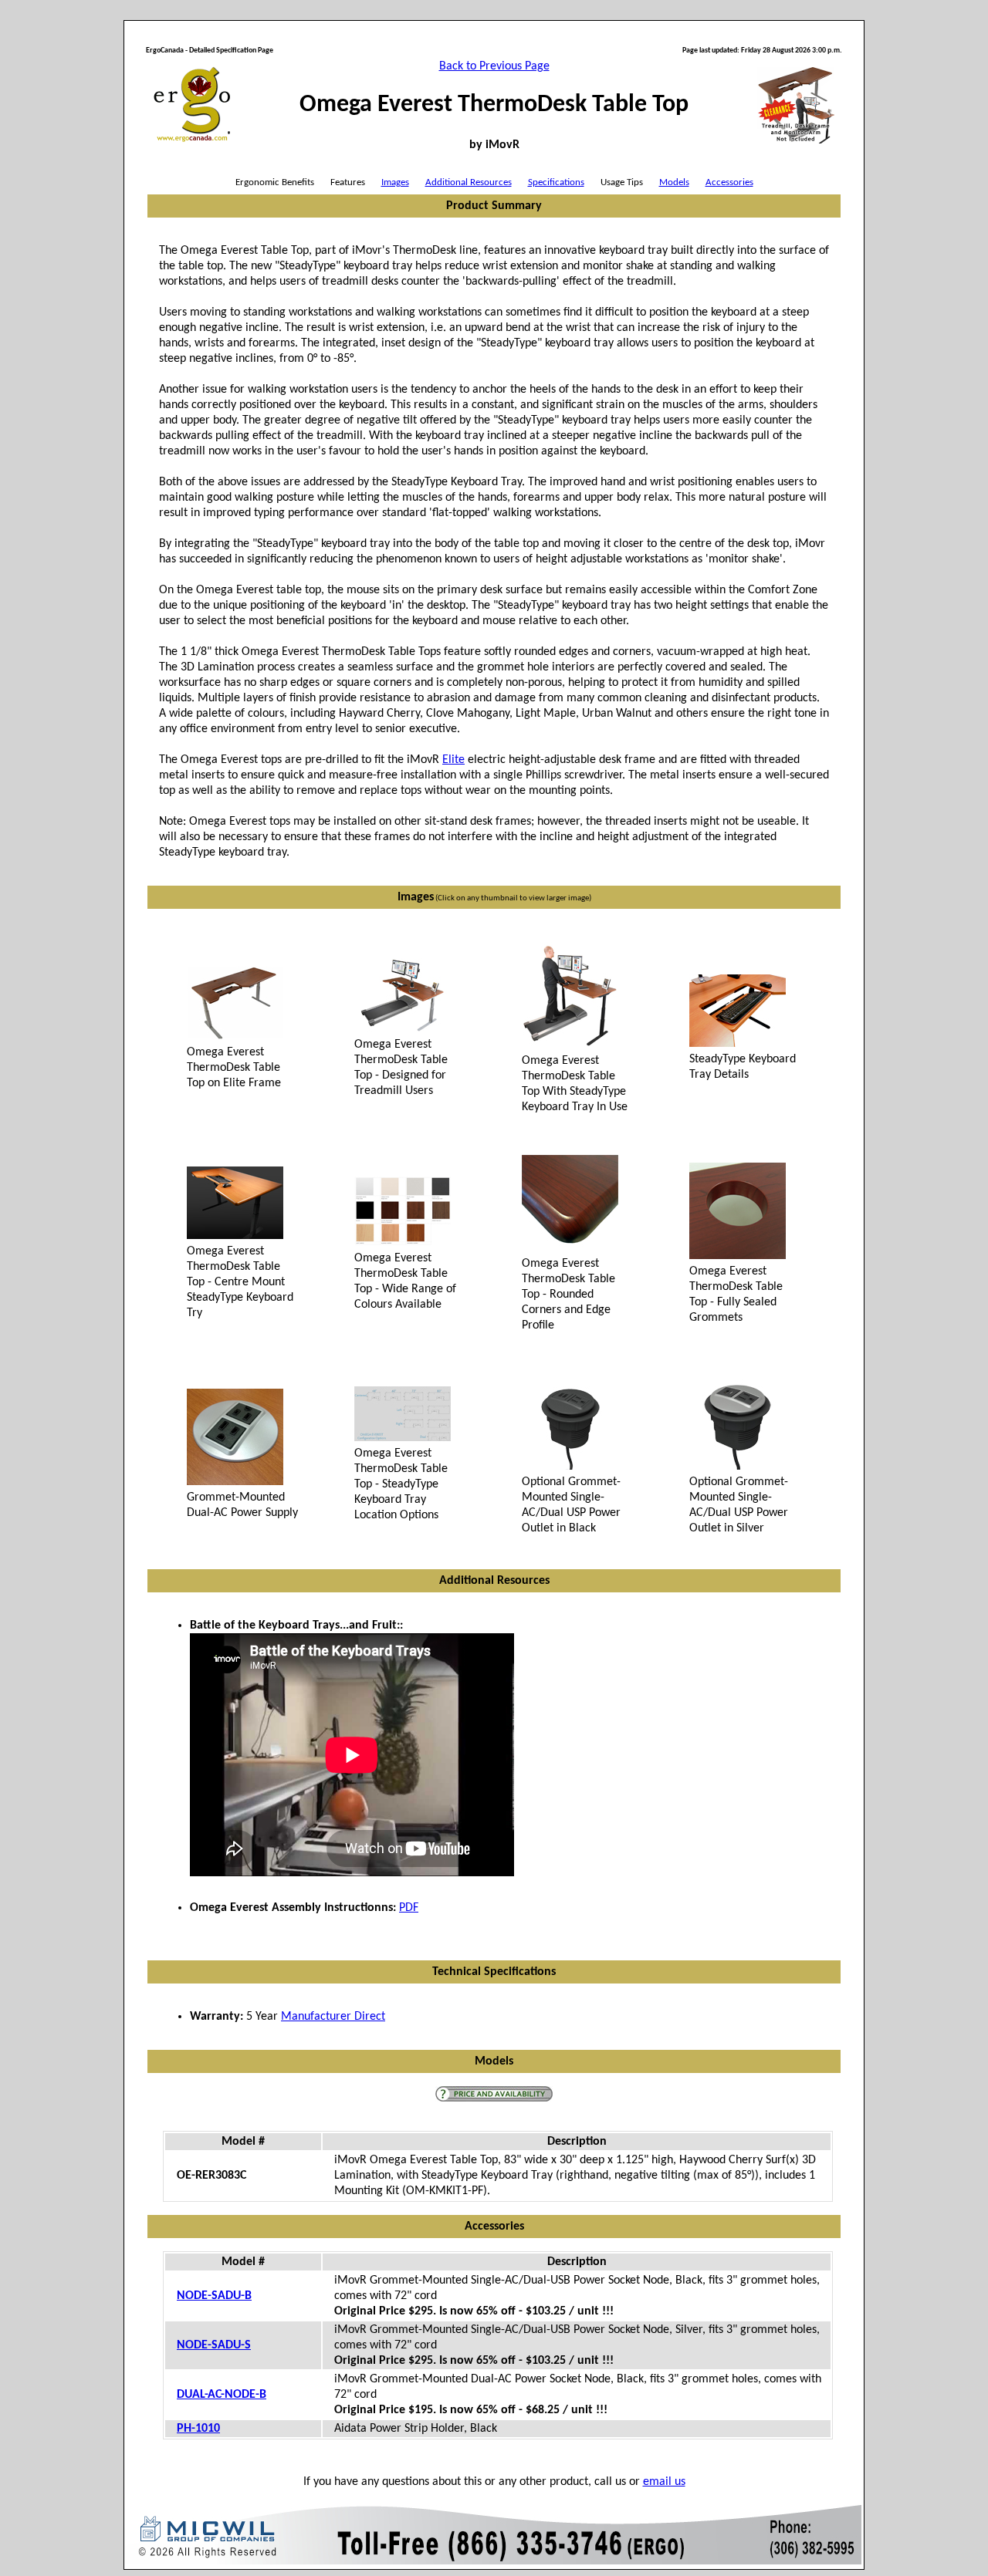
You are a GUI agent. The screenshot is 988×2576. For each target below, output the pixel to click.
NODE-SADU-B (214, 2296)
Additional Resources (469, 182)
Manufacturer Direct (333, 2017)
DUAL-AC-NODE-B (222, 2395)
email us (664, 2482)
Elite (453, 760)
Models (674, 182)
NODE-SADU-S (214, 2345)
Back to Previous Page (494, 66)
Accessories (729, 182)
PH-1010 (198, 2429)
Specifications (556, 182)
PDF (409, 1908)
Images (395, 182)
